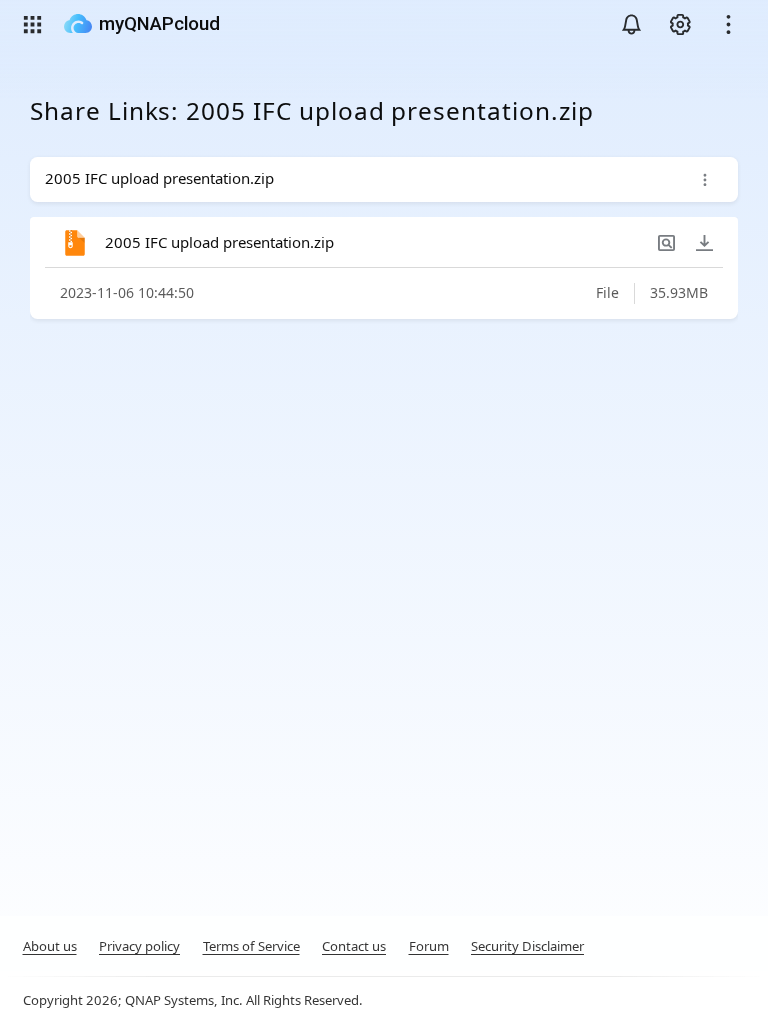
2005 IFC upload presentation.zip (219, 242)
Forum (429, 946)
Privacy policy (139, 946)
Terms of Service (251, 946)
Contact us (354, 946)
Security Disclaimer (527, 946)
